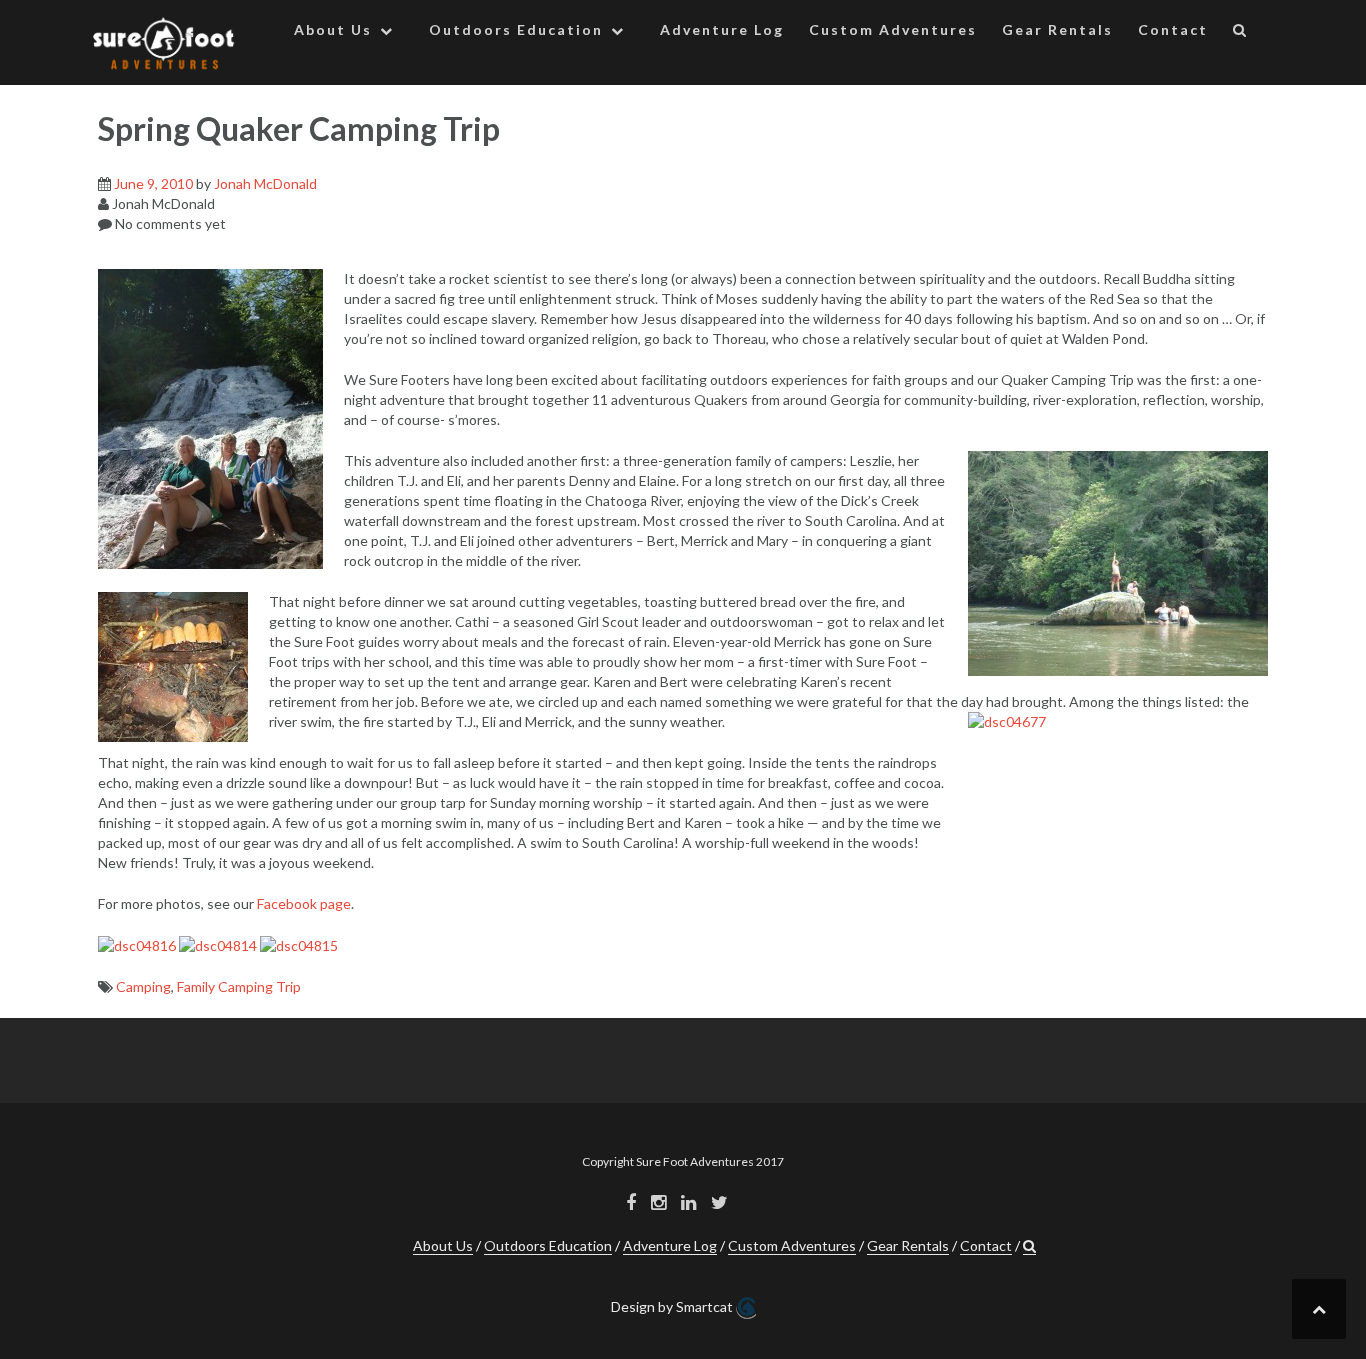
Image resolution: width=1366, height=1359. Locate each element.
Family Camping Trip (239, 986)
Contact (1173, 29)
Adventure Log (722, 29)
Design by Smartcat (673, 1306)
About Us (333, 29)
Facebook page (304, 903)
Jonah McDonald (265, 183)
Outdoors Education (516, 29)
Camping (143, 986)
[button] (1240, 33)
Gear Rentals (1057, 29)
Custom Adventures (893, 29)
